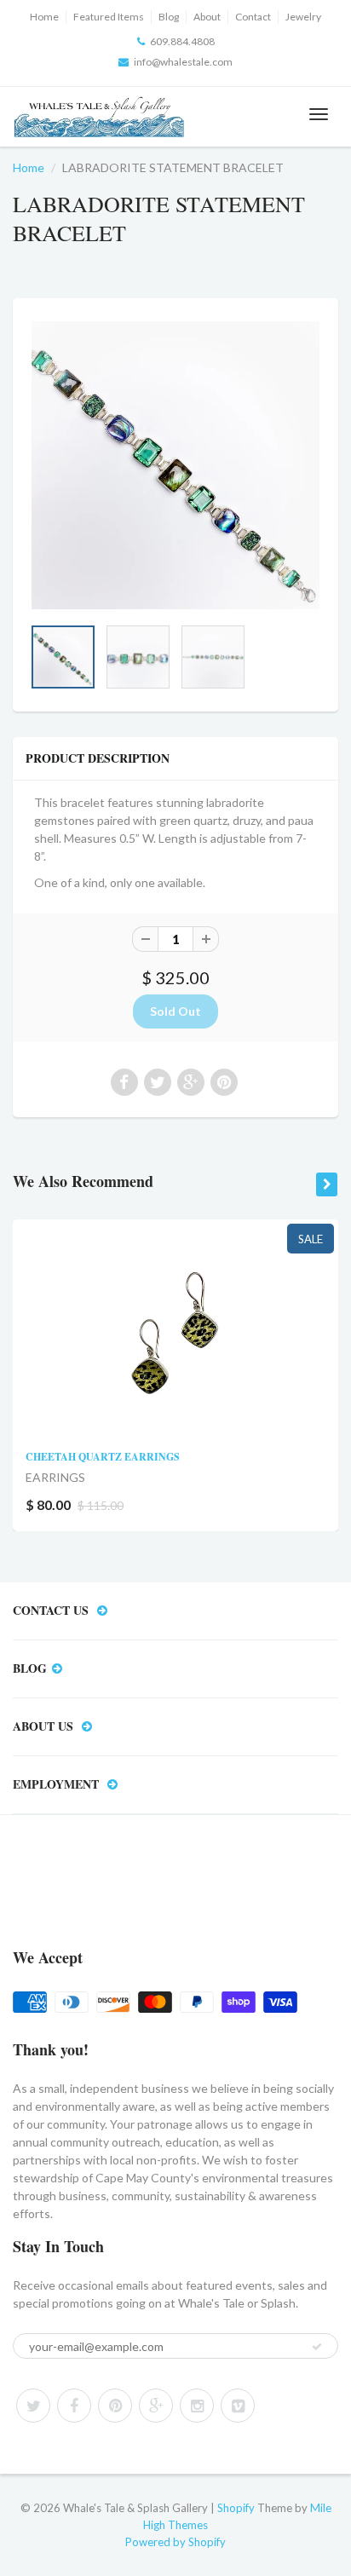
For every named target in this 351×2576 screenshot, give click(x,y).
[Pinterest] (115, 2406)
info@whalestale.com (183, 62)
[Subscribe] (317, 2347)
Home (44, 17)
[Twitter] (33, 2406)
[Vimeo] (238, 2406)
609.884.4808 (182, 41)
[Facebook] (74, 2406)
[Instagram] (197, 2406)
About (207, 17)
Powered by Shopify (175, 2542)
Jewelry (303, 17)
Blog (169, 17)
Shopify (236, 2508)
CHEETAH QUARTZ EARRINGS (103, 1457)
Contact (253, 17)
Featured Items (109, 17)
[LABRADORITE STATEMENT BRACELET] (175, 465)
